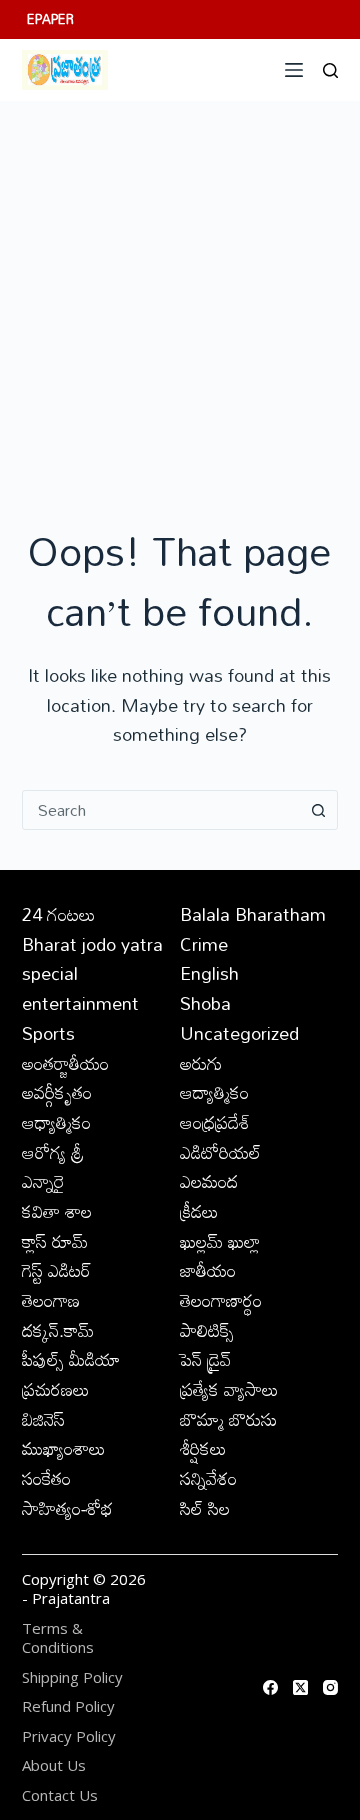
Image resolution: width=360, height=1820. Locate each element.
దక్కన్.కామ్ (58, 1330)
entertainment (80, 1003)
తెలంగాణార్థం (221, 1300)
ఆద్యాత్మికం (214, 1092)
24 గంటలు (59, 914)
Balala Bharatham (253, 914)
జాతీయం (208, 1270)
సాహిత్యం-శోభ (67, 1508)
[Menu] (294, 70)
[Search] (330, 70)
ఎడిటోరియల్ (220, 1152)
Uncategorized (239, 1033)
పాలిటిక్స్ (207, 1330)
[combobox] (161, 810)
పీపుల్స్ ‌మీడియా (71, 1359)
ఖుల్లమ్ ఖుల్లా (220, 1241)
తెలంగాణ (51, 1300)
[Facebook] (270, 1687)
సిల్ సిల (205, 1508)
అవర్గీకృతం (57, 1092)
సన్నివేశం (208, 1478)
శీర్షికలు (203, 1448)
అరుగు (201, 1063)
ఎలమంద (209, 1181)
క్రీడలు (199, 1211)
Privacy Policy (69, 1736)
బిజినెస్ (43, 1419)
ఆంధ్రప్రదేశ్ (215, 1122)
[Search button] (318, 810)
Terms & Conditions (58, 1638)
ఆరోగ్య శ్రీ (53, 1152)
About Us (54, 1765)
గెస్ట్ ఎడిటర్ (56, 1270)
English (209, 973)
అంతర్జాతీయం (65, 1063)
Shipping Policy (72, 1677)
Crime (204, 944)
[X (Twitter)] (300, 1687)
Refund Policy (68, 1706)
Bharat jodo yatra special (92, 959)
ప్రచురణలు (56, 1389)
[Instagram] (330, 1687)
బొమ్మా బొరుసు (228, 1419)
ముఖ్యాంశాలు (64, 1448)
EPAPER (50, 19)
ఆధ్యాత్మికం (56, 1122)
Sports (48, 1033)
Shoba (205, 1003)
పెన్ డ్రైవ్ (205, 1359)
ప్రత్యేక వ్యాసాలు (229, 1389)
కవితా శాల (57, 1211)
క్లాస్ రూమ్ (55, 1241)
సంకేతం (46, 1478)
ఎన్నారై (43, 1181)
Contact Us (60, 1795)
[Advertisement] (180, 291)
